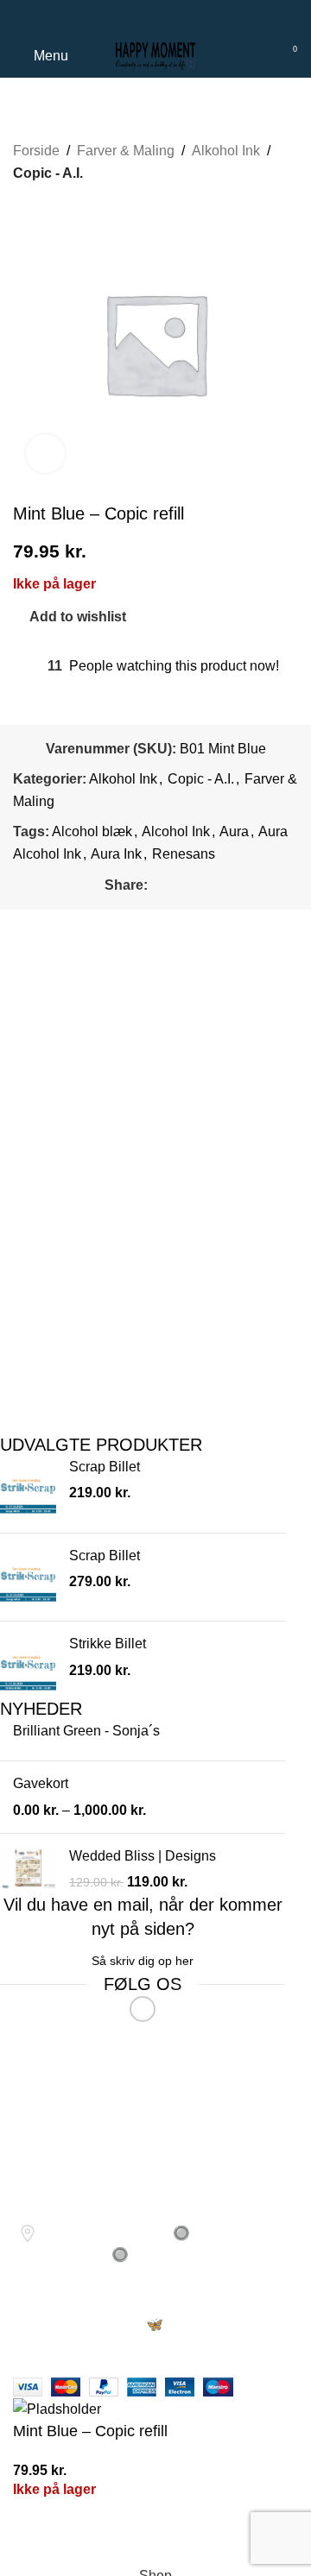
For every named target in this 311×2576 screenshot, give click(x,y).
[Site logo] (155, 55)
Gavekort (41, 1783)
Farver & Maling (126, 151)
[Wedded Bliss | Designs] (28, 1870)
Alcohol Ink (176, 831)
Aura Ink (116, 854)
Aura (234, 831)
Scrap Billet (105, 1467)
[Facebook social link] (136, 18)
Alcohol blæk (92, 831)
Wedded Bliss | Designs (143, 1856)
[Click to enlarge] (45, 453)
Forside (36, 151)
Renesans (184, 854)
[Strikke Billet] (28, 1666)
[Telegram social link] (176, 18)
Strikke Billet (108, 1644)
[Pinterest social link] (156, 18)
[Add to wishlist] (35, 2537)
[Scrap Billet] (28, 1489)
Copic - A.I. (48, 173)
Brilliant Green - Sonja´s (86, 1731)
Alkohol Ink (226, 151)
